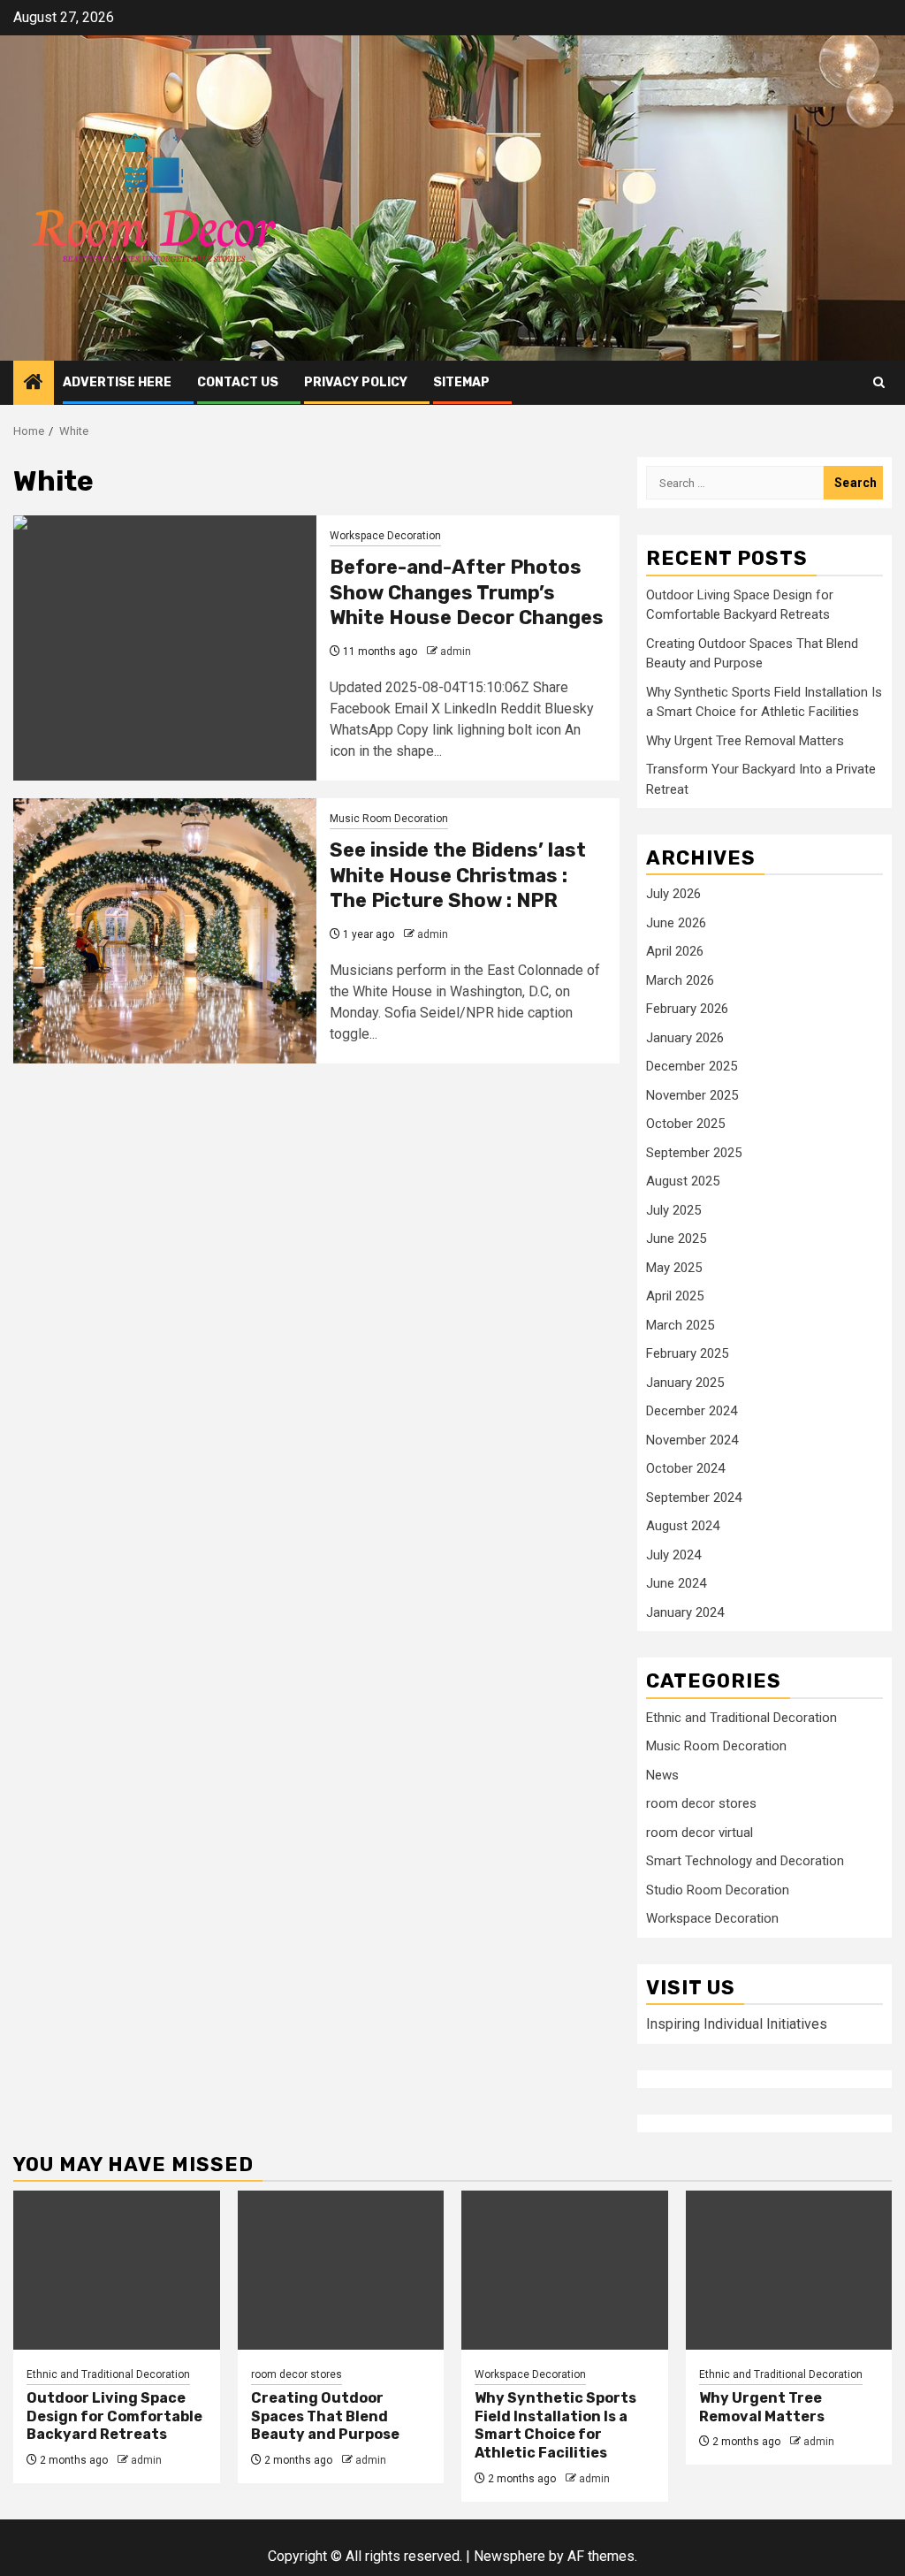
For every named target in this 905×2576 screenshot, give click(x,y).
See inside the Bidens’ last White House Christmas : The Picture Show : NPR (458, 875)
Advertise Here (117, 382)
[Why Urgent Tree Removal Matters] (789, 2270)
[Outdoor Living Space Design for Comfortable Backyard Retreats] (117, 2270)
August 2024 (683, 1526)
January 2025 (685, 1383)
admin (456, 652)
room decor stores (701, 1803)
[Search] (879, 382)
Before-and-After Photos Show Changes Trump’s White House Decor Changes (467, 592)
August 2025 (683, 1181)
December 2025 (692, 1066)
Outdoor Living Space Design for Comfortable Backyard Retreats (114, 2416)
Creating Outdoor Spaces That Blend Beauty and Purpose (325, 2416)
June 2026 (676, 923)
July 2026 (673, 894)
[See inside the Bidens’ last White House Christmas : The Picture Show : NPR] (165, 931)
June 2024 (676, 1583)
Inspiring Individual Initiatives (737, 2024)
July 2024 (673, 1555)
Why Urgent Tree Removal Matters (745, 741)
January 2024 (685, 1612)
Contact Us (238, 382)
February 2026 (687, 1009)
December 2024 (692, 1411)
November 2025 (692, 1095)
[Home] (34, 384)
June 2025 (676, 1238)
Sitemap (461, 382)
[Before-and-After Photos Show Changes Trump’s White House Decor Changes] (165, 648)
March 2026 (680, 980)
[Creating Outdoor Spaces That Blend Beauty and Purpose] (341, 2270)
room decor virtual (700, 1833)
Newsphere (510, 2556)
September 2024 (694, 1498)
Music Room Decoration (389, 819)
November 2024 (692, 1440)
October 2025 (685, 1124)
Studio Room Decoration (718, 1890)
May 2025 (674, 1268)
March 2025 (680, 1325)
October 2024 (685, 1468)
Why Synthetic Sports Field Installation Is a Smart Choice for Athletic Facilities (555, 2425)
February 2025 (687, 1353)
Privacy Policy (356, 382)
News (662, 1775)
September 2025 (694, 1153)
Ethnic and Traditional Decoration (741, 1718)
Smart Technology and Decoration (745, 1861)
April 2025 (675, 1296)
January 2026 (685, 1038)
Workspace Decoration (385, 536)
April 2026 (675, 951)
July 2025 (673, 1210)
